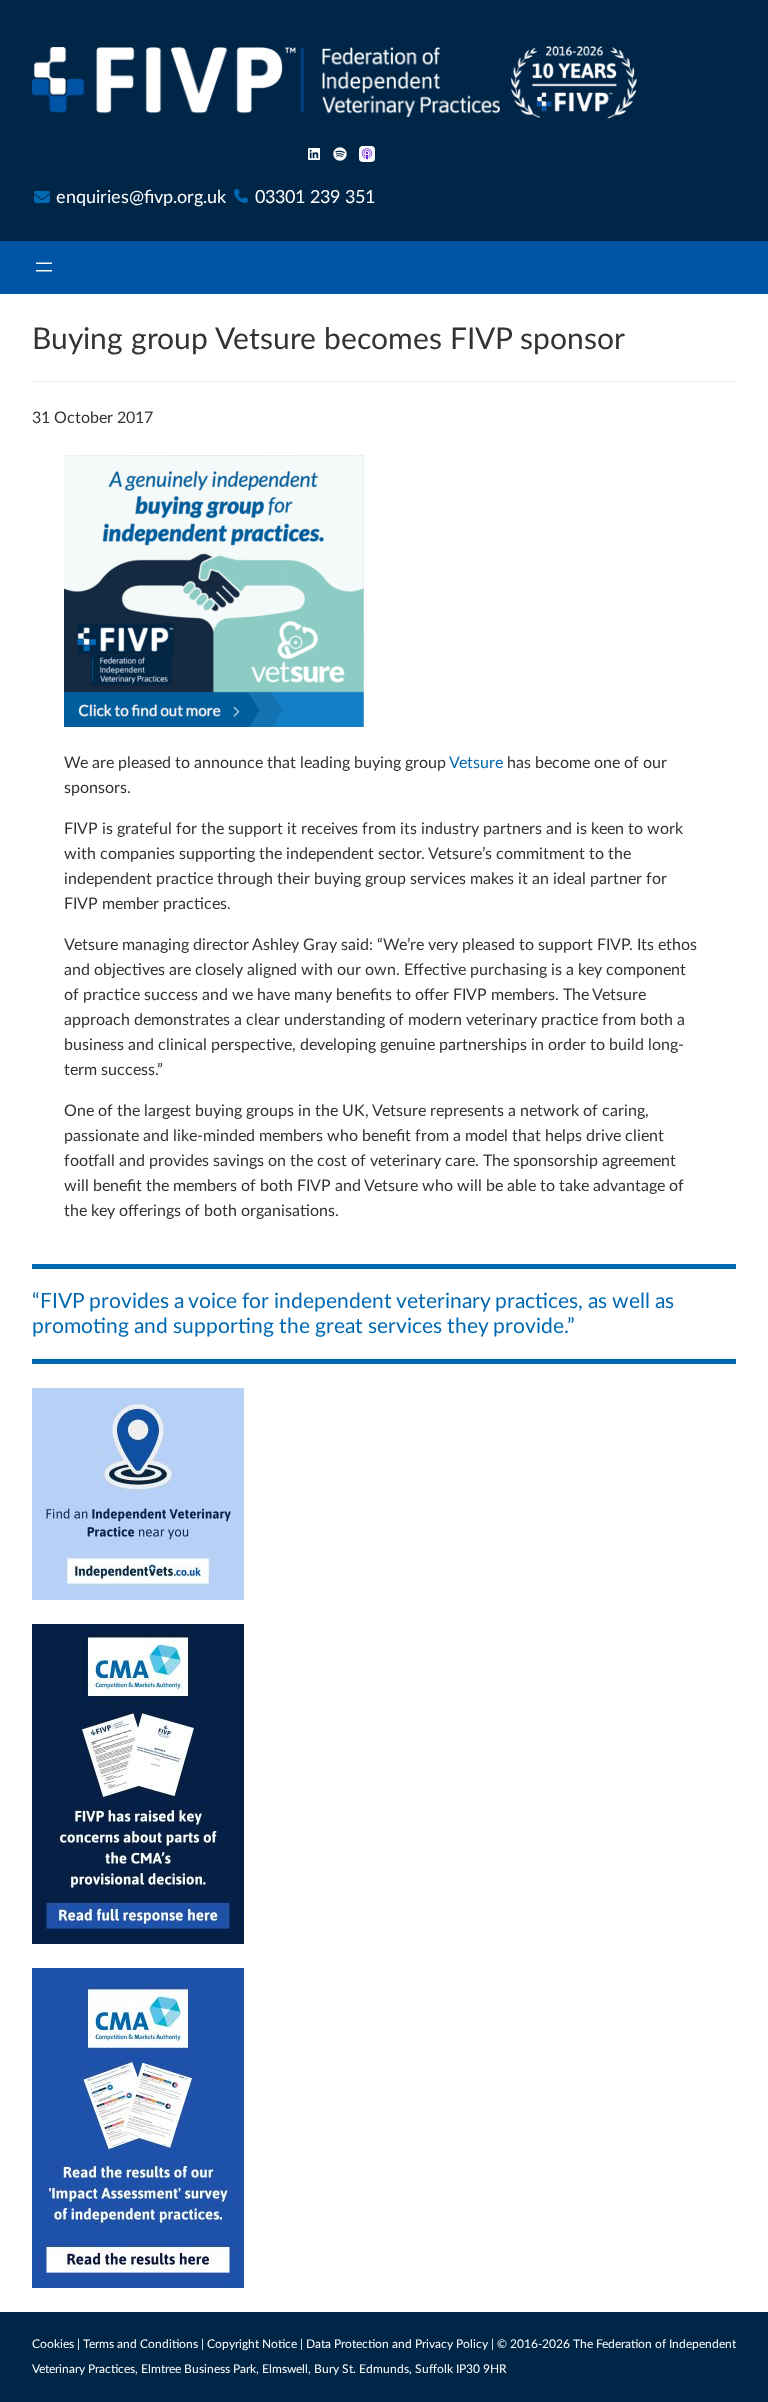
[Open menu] (44, 267)
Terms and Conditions (140, 2344)
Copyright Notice (252, 2344)
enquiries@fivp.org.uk (141, 198)
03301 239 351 (315, 198)
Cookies (53, 2344)
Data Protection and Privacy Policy (397, 2344)
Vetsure (476, 763)
